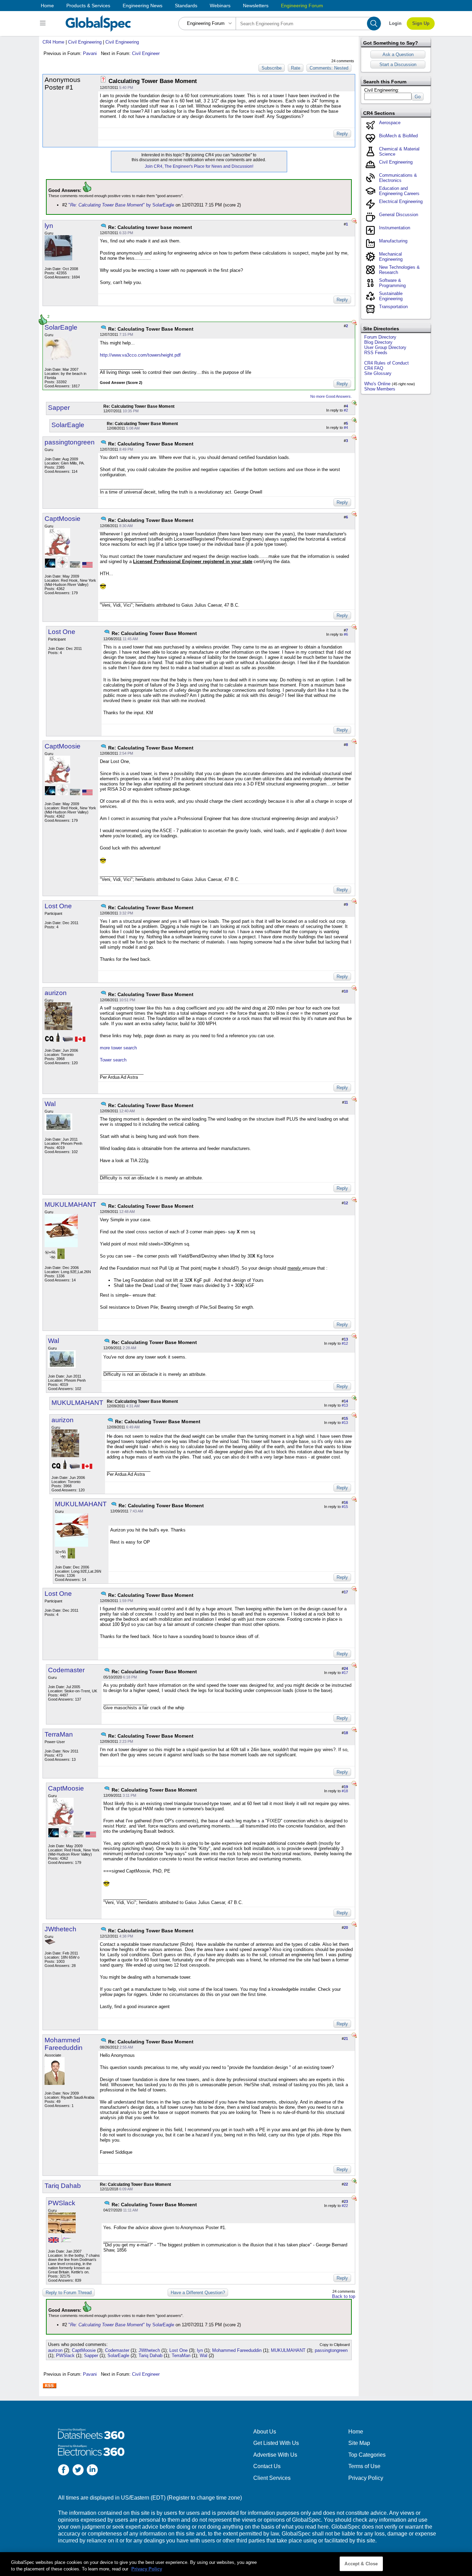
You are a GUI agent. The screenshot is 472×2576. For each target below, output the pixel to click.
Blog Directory (378, 342)
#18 (345, 1791)
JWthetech (60, 1929)
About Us (265, 2432)
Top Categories (367, 2455)
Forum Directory (380, 337)
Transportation (393, 307)
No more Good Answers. (331, 396)
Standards (186, 6)
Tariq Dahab (63, 2186)
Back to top (344, 2296)
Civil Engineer (146, 53)
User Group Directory (385, 347)
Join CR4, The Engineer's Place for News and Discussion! (199, 166)
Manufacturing (393, 241)
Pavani (90, 53)
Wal (50, 1104)
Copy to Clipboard (335, 2345)
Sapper (59, 408)
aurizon (56, 993)
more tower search (118, 1048)
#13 (345, 1405)
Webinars (220, 6)
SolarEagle (61, 327)
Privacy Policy (366, 2478)
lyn (49, 226)
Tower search (113, 1060)
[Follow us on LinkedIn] (92, 2471)
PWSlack (62, 2203)
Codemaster (66, 1670)
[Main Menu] (44, 24)
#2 (346, 410)
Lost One (62, 632)
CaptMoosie (63, 519)
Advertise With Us (275, 2455)
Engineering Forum (302, 6)
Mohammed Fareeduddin (64, 2044)
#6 (346, 634)
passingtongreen (70, 442)
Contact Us (267, 2466)
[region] (236, 2564)
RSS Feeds (376, 353)
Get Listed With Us (276, 2443)
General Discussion (399, 215)
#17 (345, 1673)
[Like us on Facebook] (64, 2471)
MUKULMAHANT (70, 1204)
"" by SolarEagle (121, 205)
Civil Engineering (85, 42)
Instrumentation (395, 228)
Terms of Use (364, 2466)
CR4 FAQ (374, 368)
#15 (345, 1507)
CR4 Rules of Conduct (386, 363)
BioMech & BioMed (398, 136)
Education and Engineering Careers (399, 191)
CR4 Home (53, 42)
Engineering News (143, 6)
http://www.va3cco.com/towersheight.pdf (140, 355)
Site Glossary (378, 373)
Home (47, 6)
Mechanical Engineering (391, 257)
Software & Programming (392, 283)
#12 (345, 1343)
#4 (346, 427)
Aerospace (390, 123)
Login (395, 23)
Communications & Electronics (398, 178)
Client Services (272, 2478)
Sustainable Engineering (391, 296)
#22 (345, 2206)
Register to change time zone (204, 2498)
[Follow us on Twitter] (78, 2471)
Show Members (380, 389)
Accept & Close (361, 2564)
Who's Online (377, 384)
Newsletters (256, 6)
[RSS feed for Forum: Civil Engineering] (49, 2386)
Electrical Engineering (401, 201)
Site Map (359, 2443)
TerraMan (59, 1734)
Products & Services (88, 6)
